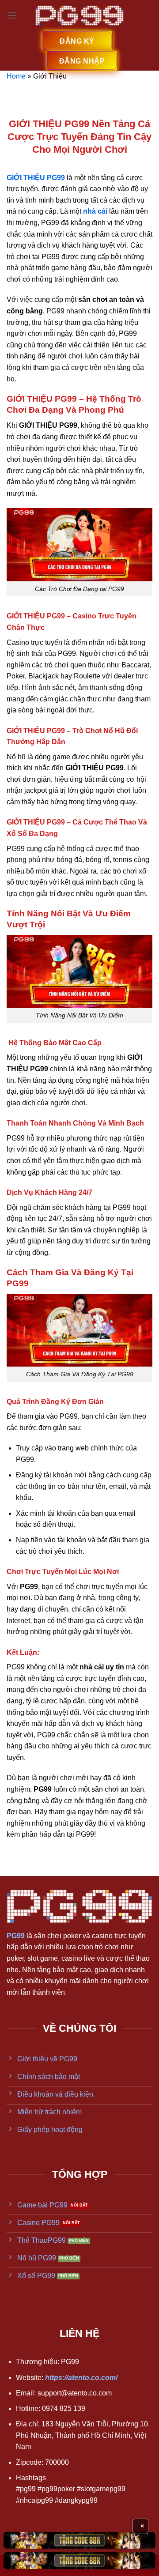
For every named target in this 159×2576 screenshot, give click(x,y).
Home (16, 76)
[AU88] (79, 2540)
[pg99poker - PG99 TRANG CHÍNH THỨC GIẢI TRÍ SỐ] (80, 16)
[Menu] (12, 15)
